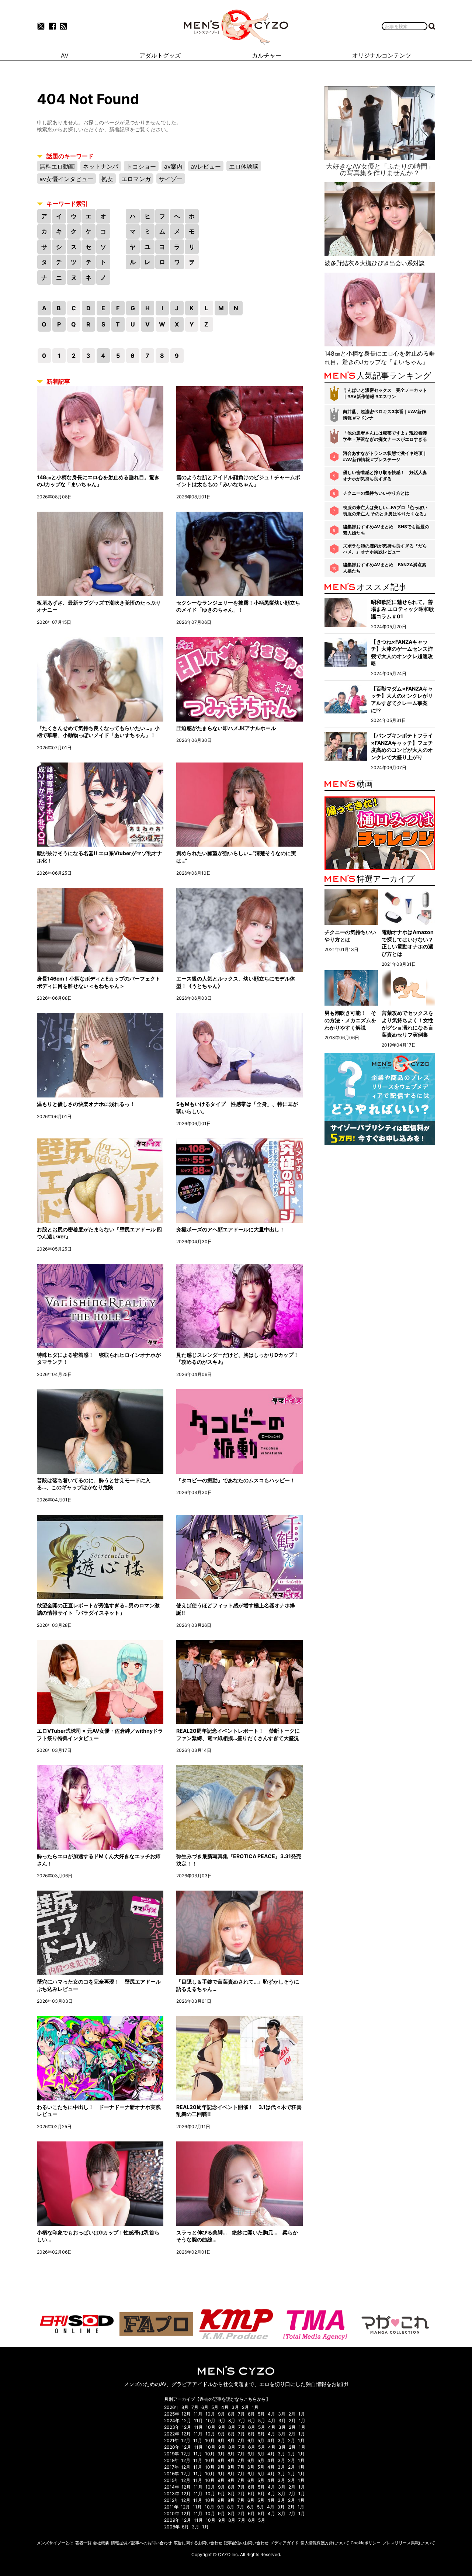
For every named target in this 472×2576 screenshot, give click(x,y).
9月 (221, 2414)
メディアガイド (284, 2543)
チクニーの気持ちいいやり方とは (376, 493)
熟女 (107, 179)
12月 (186, 2414)
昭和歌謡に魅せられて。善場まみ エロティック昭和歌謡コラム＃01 (402, 609)
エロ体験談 (244, 166)
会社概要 (101, 2543)
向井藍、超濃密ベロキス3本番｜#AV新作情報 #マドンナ (384, 415)
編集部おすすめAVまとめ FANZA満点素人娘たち (385, 568)
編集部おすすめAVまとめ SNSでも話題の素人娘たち (386, 530)
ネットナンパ (101, 166)
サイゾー (171, 179)
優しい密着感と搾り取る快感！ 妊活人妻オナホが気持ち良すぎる (385, 476)
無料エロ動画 (57, 166)
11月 (198, 2414)
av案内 (173, 166)
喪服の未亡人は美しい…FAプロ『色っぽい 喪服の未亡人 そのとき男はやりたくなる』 (386, 511)
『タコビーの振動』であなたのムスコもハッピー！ (236, 1480)
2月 (245, 2407)
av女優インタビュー (66, 179)
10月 (210, 2414)
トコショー (141, 166)
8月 (185, 2407)
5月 (215, 2407)
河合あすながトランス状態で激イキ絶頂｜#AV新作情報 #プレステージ (385, 456)
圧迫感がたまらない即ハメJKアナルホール (226, 728)
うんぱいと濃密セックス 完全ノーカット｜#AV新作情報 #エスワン (385, 393)
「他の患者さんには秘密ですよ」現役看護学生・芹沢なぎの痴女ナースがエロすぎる (385, 436)
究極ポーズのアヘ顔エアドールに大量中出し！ (230, 1229)
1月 (255, 2407)
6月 (205, 2407)
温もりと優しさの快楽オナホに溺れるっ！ (86, 1104)
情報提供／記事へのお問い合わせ (141, 2543)
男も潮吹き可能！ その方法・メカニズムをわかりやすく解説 (350, 1020)
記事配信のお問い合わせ (246, 2543)
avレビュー (206, 166)
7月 (195, 2407)
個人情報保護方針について (325, 2543)
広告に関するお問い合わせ (198, 2543)
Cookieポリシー (366, 2543)
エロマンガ (136, 179)
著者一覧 (83, 2543)
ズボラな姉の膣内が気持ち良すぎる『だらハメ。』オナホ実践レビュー (385, 549)
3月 (235, 2407)
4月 (225, 2407)
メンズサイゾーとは (55, 2543)
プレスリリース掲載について (409, 2543)
